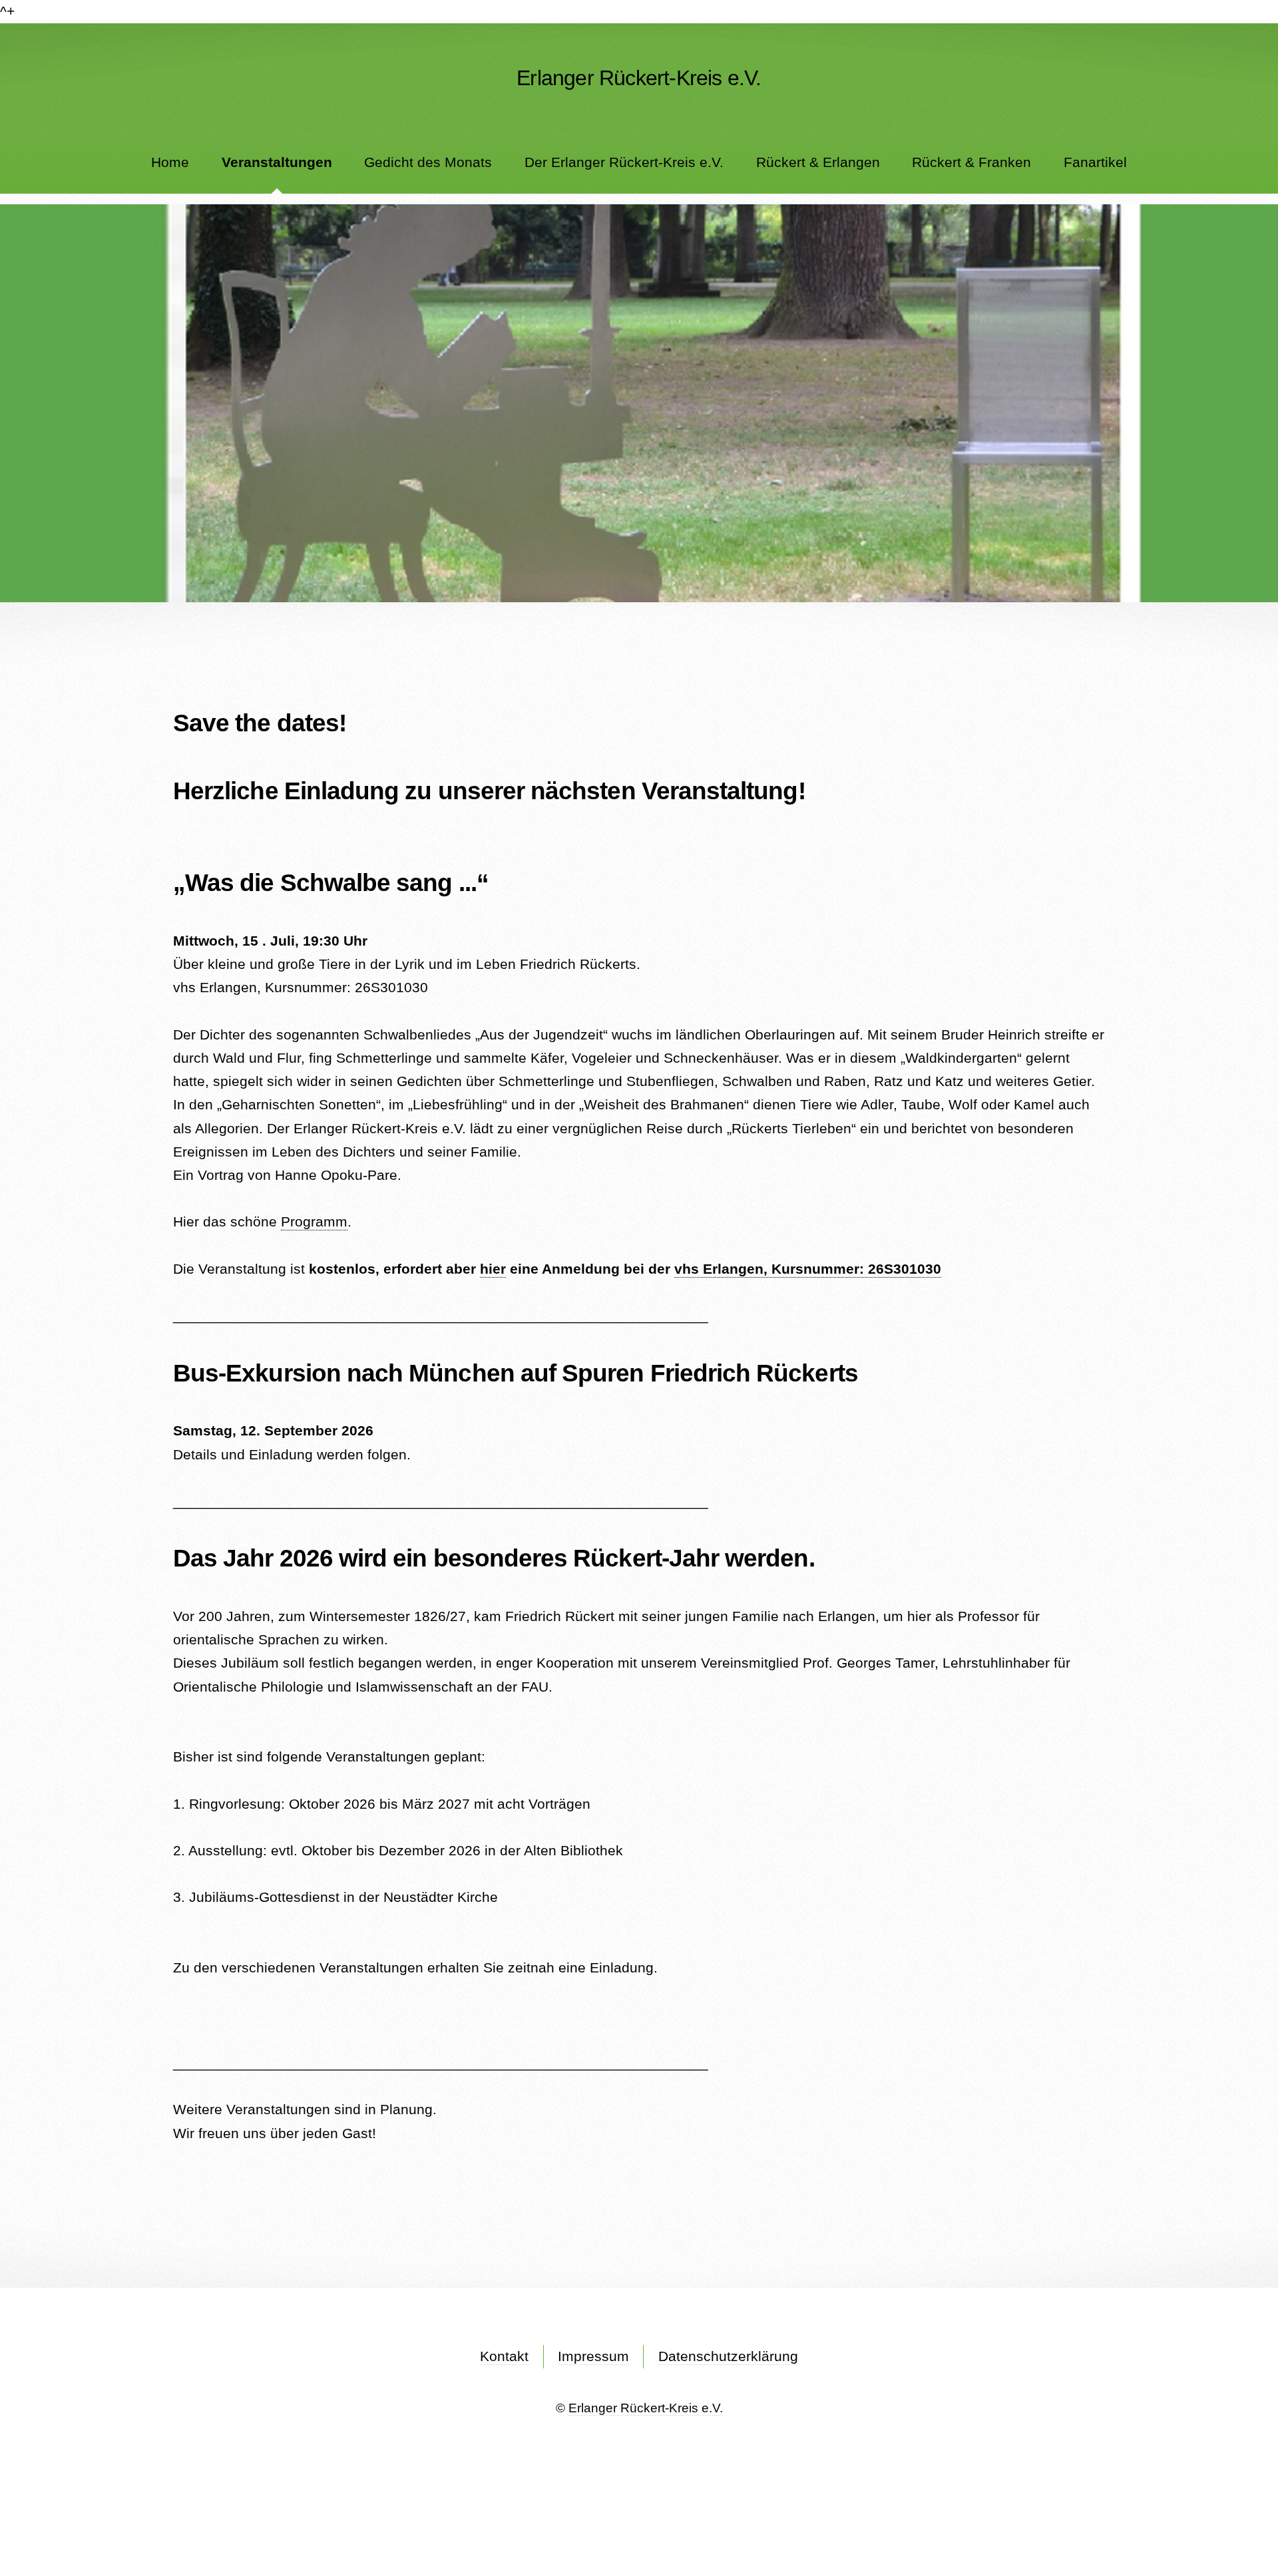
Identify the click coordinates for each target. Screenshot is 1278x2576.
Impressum (593, 2356)
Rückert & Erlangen (818, 162)
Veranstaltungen (277, 162)
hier (493, 1269)
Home (170, 162)
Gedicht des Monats (428, 162)
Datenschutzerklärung (728, 2356)
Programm (314, 1222)
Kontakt (504, 2356)
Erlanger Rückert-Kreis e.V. (646, 2408)
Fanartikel (1095, 162)
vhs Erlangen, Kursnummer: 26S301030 (808, 1269)
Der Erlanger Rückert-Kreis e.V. (624, 162)
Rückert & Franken (971, 162)
